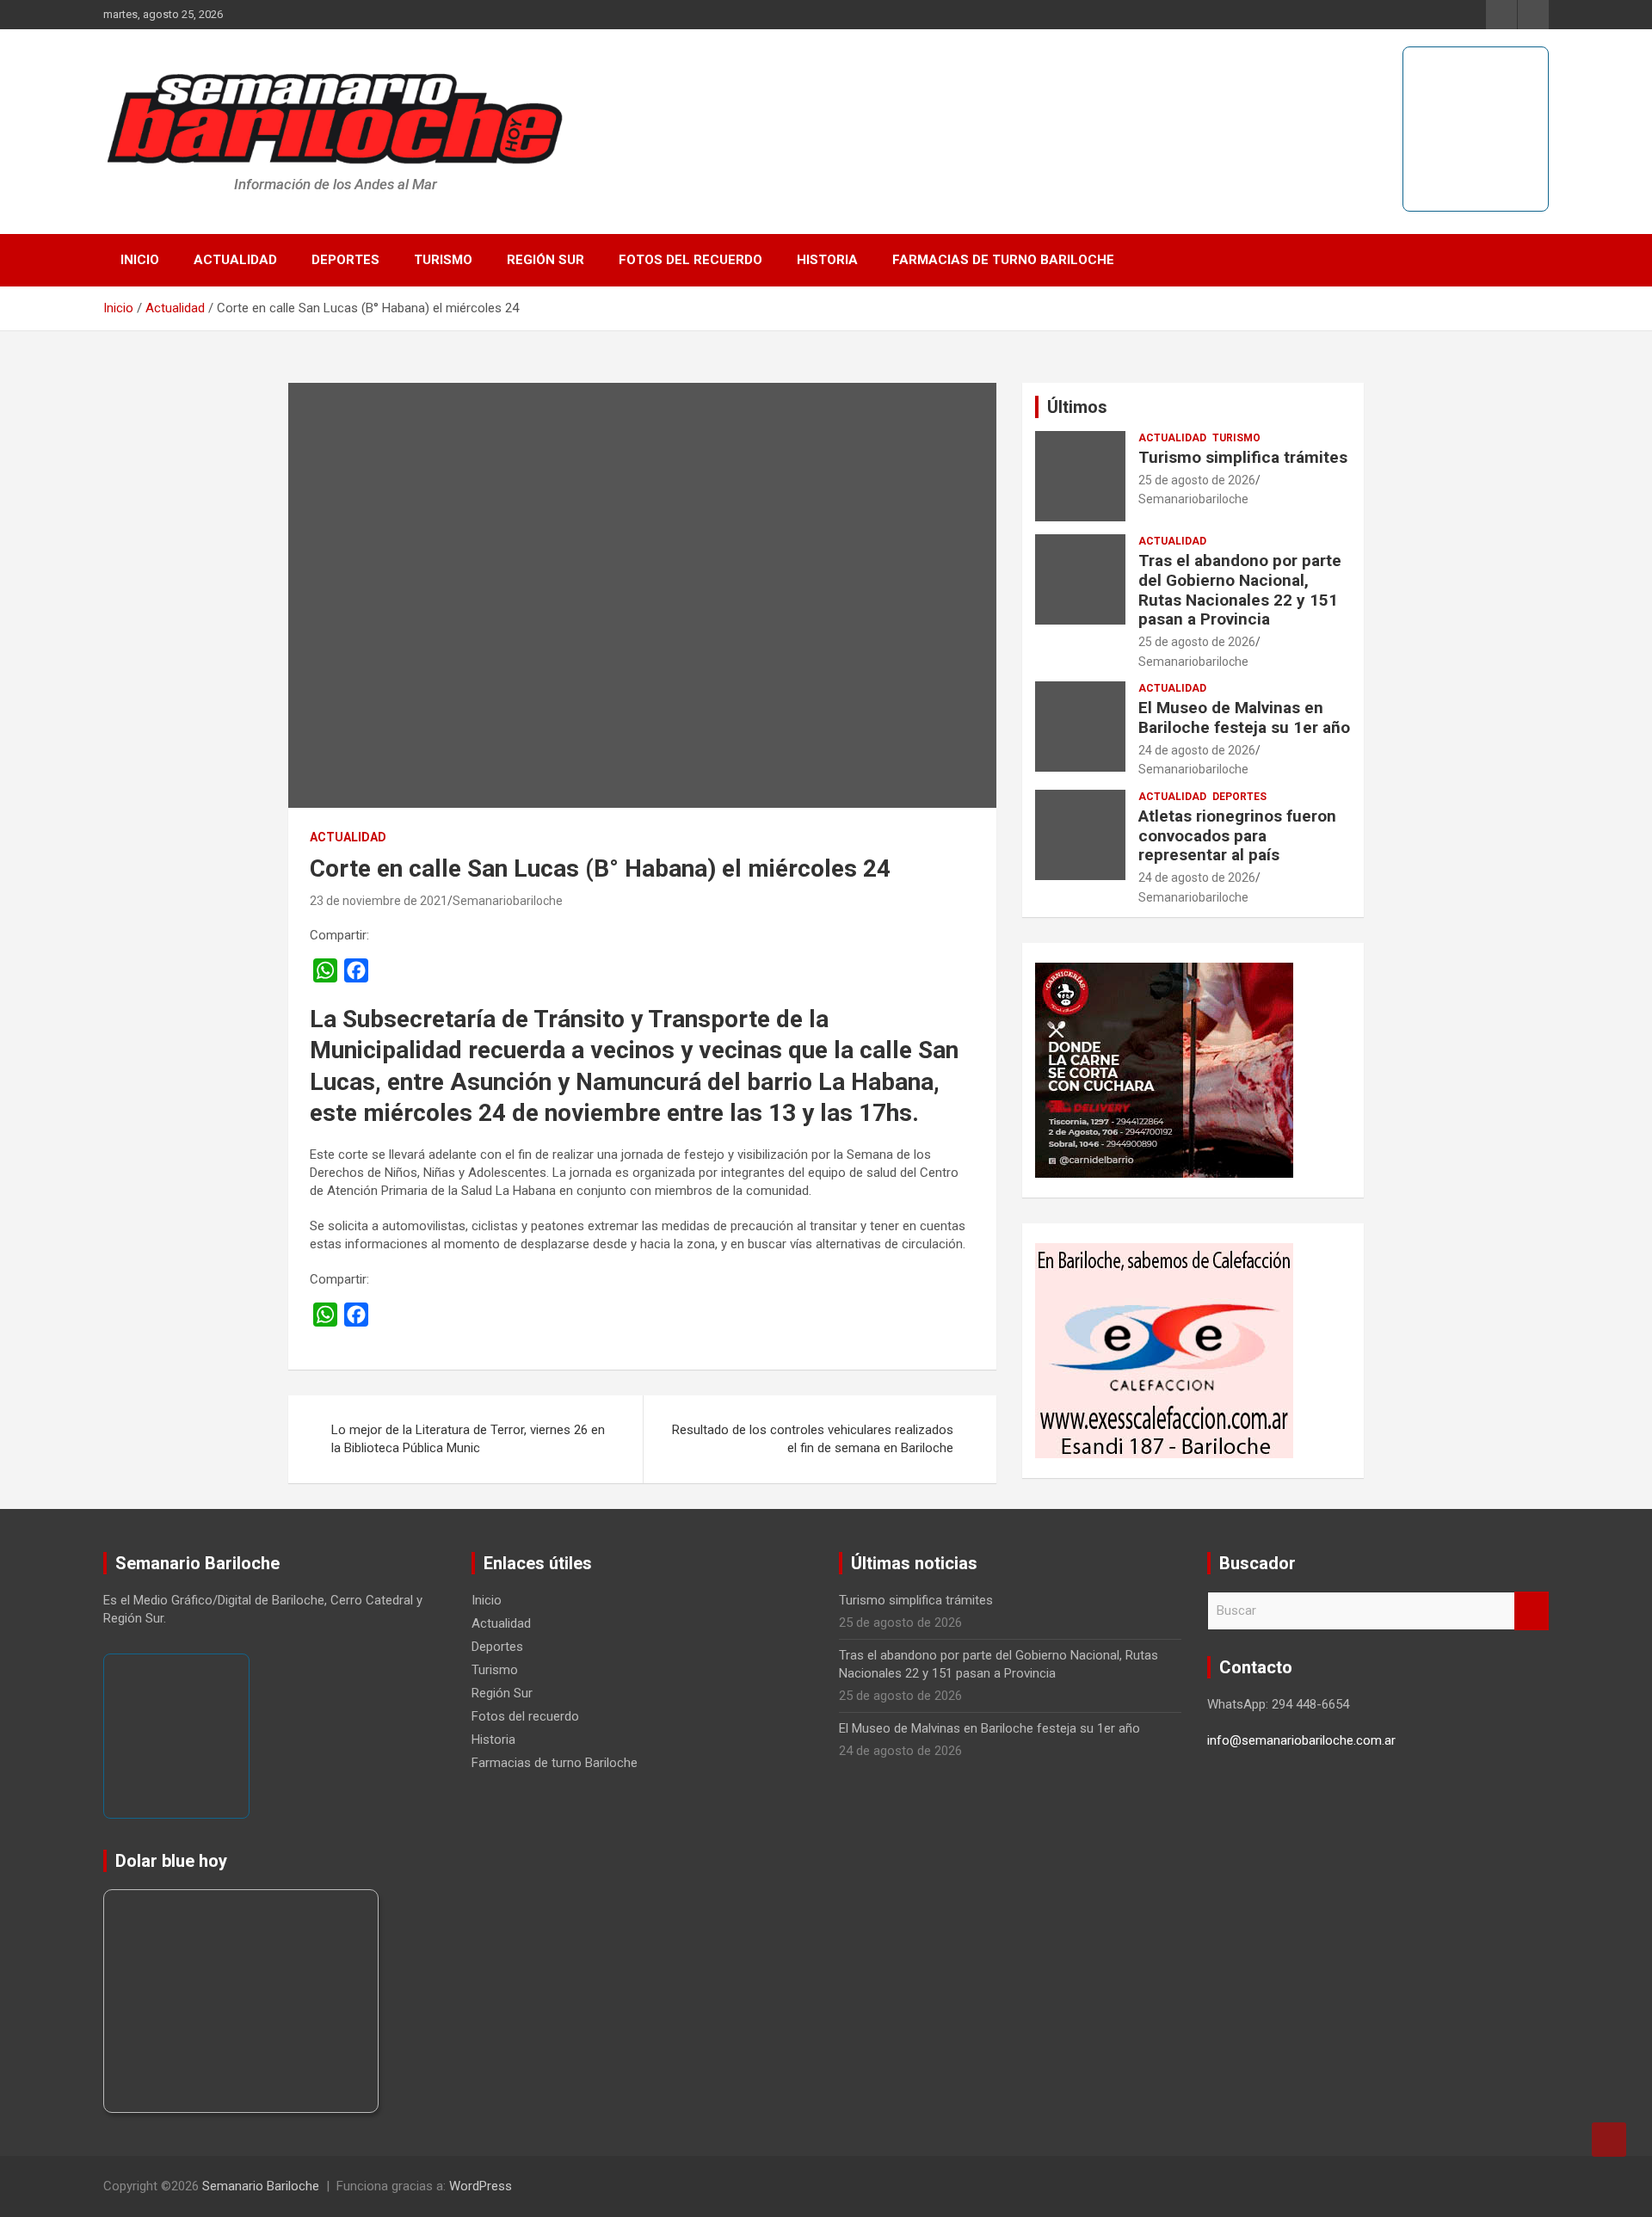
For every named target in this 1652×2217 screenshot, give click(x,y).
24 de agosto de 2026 (1197, 750)
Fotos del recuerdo (690, 260)
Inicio (140, 260)
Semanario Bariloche (261, 2186)
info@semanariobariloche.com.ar (1301, 1740)
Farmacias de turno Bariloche (1003, 260)
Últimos (1077, 407)
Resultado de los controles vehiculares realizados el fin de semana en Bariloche (813, 1439)
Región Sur (546, 260)
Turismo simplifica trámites (1243, 457)
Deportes (345, 260)
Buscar (1532, 1611)
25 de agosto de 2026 (1197, 480)
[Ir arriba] (1609, 2140)
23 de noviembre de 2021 (379, 901)
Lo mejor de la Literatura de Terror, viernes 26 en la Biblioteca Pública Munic (468, 1439)
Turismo (443, 260)
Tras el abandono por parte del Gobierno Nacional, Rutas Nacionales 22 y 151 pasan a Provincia (1240, 590)
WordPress (481, 2186)
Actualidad (235, 260)
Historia (827, 260)
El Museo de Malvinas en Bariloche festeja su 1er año (1244, 717)
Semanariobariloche (508, 901)
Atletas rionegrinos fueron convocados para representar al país (1237, 836)
